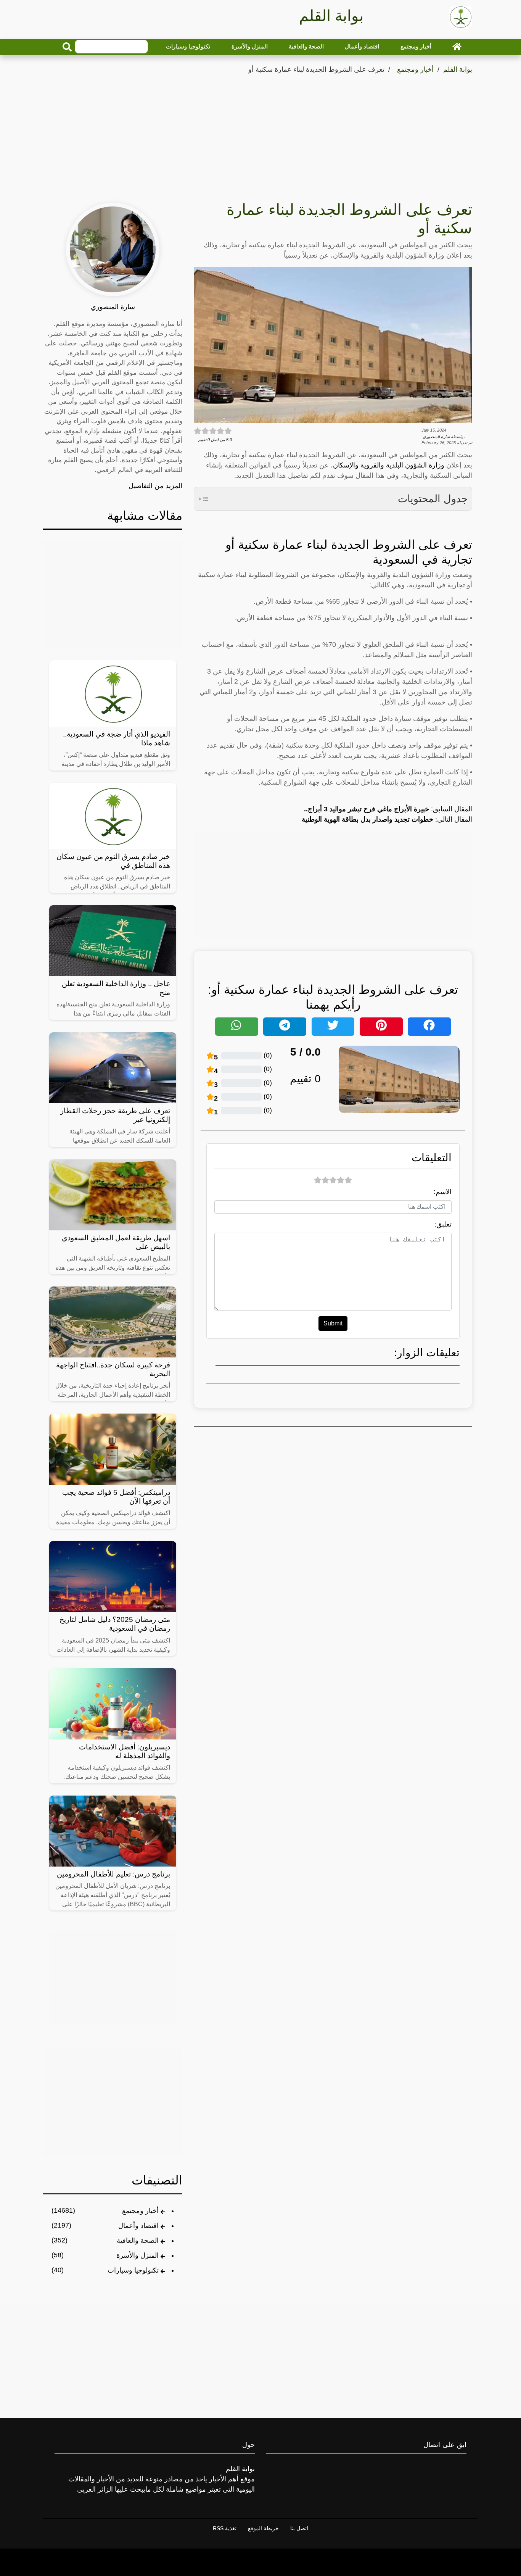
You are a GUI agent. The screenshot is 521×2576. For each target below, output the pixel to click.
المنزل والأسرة (250, 46)
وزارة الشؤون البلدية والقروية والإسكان (389, 465)
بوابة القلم (458, 69)
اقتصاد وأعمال (362, 46)
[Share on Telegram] (285, 1027)
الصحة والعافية (306, 46)
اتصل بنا (299, 2528)
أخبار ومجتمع (416, 46)
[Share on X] (333, 1027)
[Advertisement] (260, 133)
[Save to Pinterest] (381, 1027)
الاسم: (443, 1192)
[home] (457, 47)
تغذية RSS (225, 2528)
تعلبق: (443, 1224)
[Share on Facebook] (429, 1027)
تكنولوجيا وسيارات (188, 46)
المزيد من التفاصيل (155, 486)
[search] (67, 47)
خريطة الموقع (263, 2528)
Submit (333, 1323)
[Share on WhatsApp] (237, 1027)
